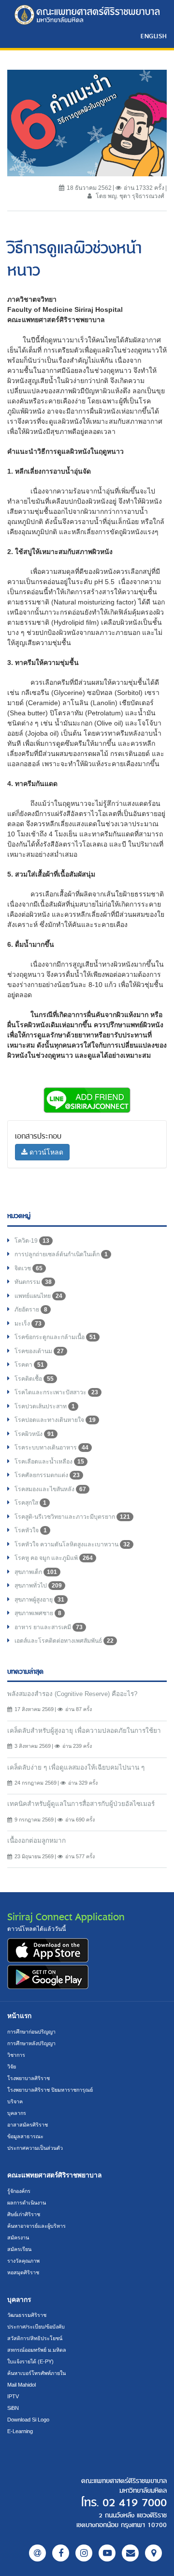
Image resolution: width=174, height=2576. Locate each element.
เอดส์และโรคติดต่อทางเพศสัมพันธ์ (64, 1641)
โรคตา (29, 1365)
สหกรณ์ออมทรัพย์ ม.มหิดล (37, 2350)
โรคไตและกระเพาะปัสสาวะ (56, 1392)
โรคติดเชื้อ (34, 1379)
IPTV (13, 2396)
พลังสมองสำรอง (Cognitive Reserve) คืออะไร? (72, 1694)
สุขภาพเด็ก (36, 1572)
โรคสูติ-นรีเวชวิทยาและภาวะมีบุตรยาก (72, 1517)
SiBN (13, 2408)
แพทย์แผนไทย (38, 1296)
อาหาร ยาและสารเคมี (49, 1627)
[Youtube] (107, 2553)
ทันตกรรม (33, 1282)
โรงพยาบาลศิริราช (29, 2078)
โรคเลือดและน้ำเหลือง (49, 1462)
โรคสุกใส (30, 1503)
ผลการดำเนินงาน (27, 2203)
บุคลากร (17, 2113)
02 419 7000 (135, 2503)
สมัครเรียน (19, 2249)
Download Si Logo (28, 2420)
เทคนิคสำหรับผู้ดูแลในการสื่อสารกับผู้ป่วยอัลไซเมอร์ (81, 1804)
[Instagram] (84, 2553)
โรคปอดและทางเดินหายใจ (55, 1420)
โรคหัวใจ (31, 1530)
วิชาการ (16, 2055)
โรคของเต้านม (39, 1351)
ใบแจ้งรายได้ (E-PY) (30, 2361)
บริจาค (15, 2101)
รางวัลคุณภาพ (23, 2261)
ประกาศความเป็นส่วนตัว (35, 2148)
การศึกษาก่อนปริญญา (31, 2032)
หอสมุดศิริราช (23, 2272)
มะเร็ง (28, 1324)
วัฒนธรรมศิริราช (27, 2315)
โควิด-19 (32, 1241)
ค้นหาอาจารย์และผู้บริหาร (36, 2226)
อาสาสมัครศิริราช (28, 2125)
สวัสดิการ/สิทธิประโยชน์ (35, 2338)
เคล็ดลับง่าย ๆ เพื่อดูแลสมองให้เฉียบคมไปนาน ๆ (76, 1767)
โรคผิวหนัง (34, 1434)
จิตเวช (29, 1268)
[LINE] (37, 2553)
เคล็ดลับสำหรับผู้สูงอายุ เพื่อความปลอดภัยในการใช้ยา (84, 1731)
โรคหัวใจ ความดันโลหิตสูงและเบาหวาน (72, 1544)
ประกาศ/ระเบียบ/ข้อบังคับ (36, 2327)
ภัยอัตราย (31, 1310)
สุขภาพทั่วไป (38, 1586)
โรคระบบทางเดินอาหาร (51, 1448)
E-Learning (20, 2431)
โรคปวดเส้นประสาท (45, 1406)
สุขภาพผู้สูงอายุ (39, 1600)
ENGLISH (154, 36)
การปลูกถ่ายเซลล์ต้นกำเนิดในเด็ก (61, 1254)
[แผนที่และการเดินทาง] (153, 2553)
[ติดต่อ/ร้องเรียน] (130, 2553)
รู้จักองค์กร (19, 2191)
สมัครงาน (18, 2237)
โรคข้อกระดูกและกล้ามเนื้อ (55, 1337)
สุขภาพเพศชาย (38, 1613)
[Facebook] (61, 2553)
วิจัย (12, 2067)
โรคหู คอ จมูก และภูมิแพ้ (54, 1558)
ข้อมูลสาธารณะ (25, 2136)
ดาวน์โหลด (45, 1152)
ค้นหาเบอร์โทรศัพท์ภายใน (36, 2373)
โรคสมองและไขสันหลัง (50, 1489)
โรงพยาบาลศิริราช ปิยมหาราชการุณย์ (50, 2090)
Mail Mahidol (22, 2385)
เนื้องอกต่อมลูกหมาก (36, 1841)
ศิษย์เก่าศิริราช (24, 2214)
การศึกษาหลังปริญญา (31, 2043)
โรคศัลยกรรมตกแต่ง (47, 1475)
